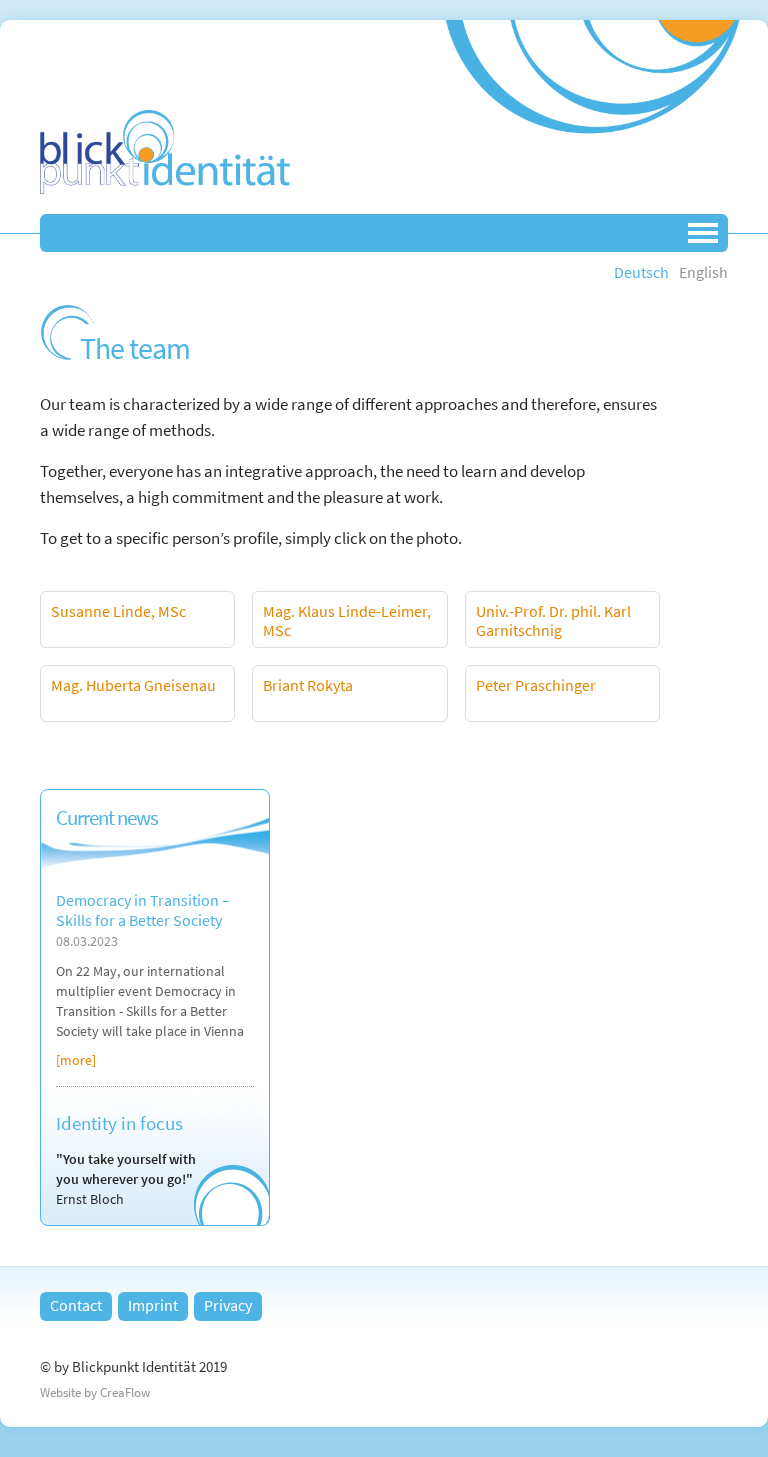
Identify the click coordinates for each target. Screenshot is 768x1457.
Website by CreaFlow (95, 1392)
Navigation (703, 233)
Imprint (153, 1305)
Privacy (228, 1305)
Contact (76, 1305)
